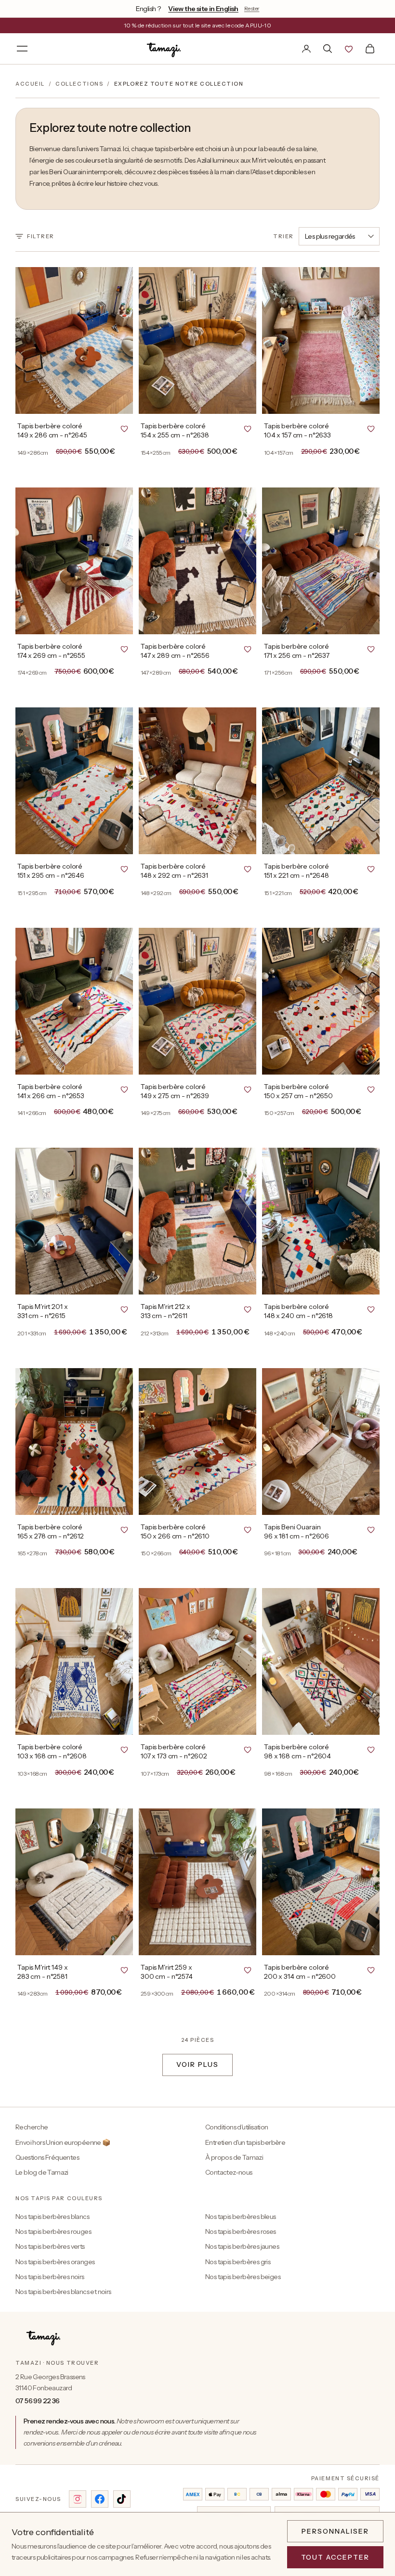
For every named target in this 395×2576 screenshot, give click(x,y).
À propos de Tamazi (234, 2157)
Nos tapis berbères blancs (52, 2217)
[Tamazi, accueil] (165, 49)
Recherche (32, 2127)
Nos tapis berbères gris (238, 2262)
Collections (79, 84)
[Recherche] (328, 49)
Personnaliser (335, 2531)
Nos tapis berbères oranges (55, 2262)
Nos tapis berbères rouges (53, 2231)
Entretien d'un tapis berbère (245, 2142)
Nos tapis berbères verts (50, 2246)
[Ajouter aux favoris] (124, 428)
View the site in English (203, 9)
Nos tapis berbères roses (241, 2231)
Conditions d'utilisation (237, 2127)
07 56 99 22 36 (38, 2401)
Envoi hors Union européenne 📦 (63, 2142)
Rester (252, 8)
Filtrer (41, 236)
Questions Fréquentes (47, 2157)
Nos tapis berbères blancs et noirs (63, 2292)
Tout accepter (335, 2557)
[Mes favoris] (349, 49)
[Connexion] (306, 49)
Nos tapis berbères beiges (243, 2277)
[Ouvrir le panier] (370, 49)
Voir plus (197, 2064)
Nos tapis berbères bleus (241, 2217)
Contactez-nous (229, 2172)
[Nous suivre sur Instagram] (78, 2499)
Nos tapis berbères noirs (50, 2277)
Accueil (30, 84)
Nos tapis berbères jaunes (242, 2246)
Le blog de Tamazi (42, 2172)
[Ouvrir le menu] (22, 49)
